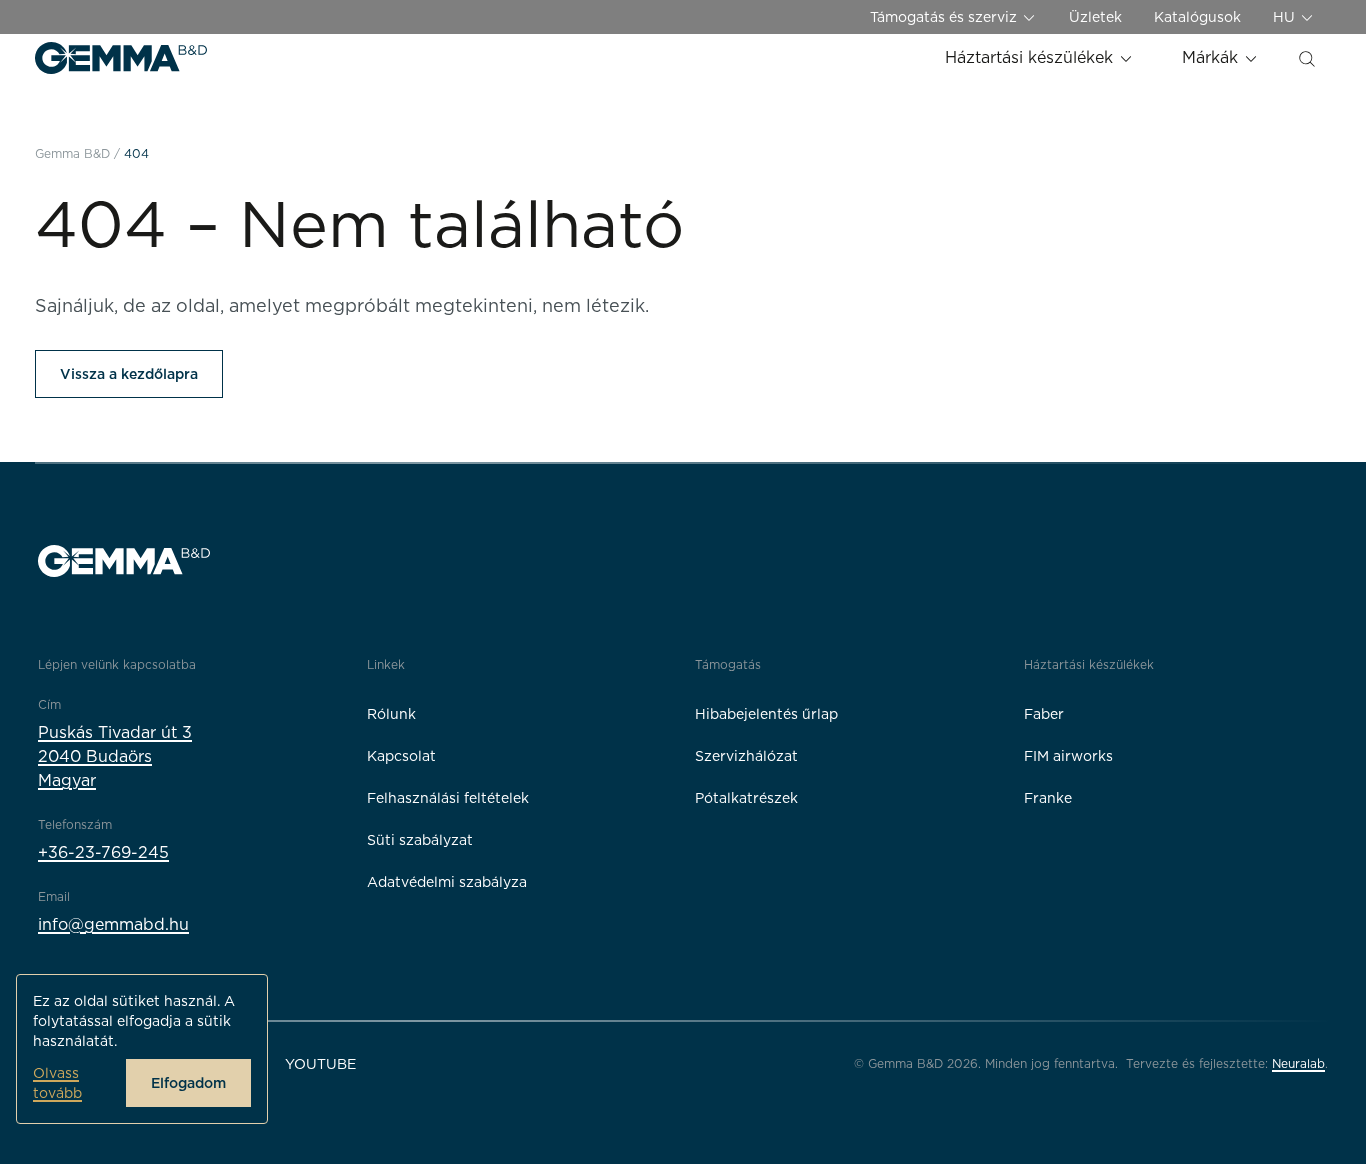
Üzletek (1095, 17)
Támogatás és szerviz (945, 17)
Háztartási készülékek (1031, 57)
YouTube (320, 1064)
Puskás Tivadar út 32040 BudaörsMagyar (115, 756)
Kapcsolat (401, 756)
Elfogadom (188, 1083)
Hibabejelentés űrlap (766, 714)
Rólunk (391, 714)
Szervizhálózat (746, 756)
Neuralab (1298, 1063)
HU (1286, 17)
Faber (1044, 714)
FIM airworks (1068, 756)
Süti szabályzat (420, 840)
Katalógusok (1197, 17)
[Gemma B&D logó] (121, 58)
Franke (1048, 798)
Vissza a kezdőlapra (129, 374)
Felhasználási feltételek (448, 798)
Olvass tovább (57, 1083)
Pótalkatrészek (746, 798)
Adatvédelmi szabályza (447, 882)
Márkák (1212, 57)
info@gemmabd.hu (113, 924)
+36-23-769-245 (103, 852)
